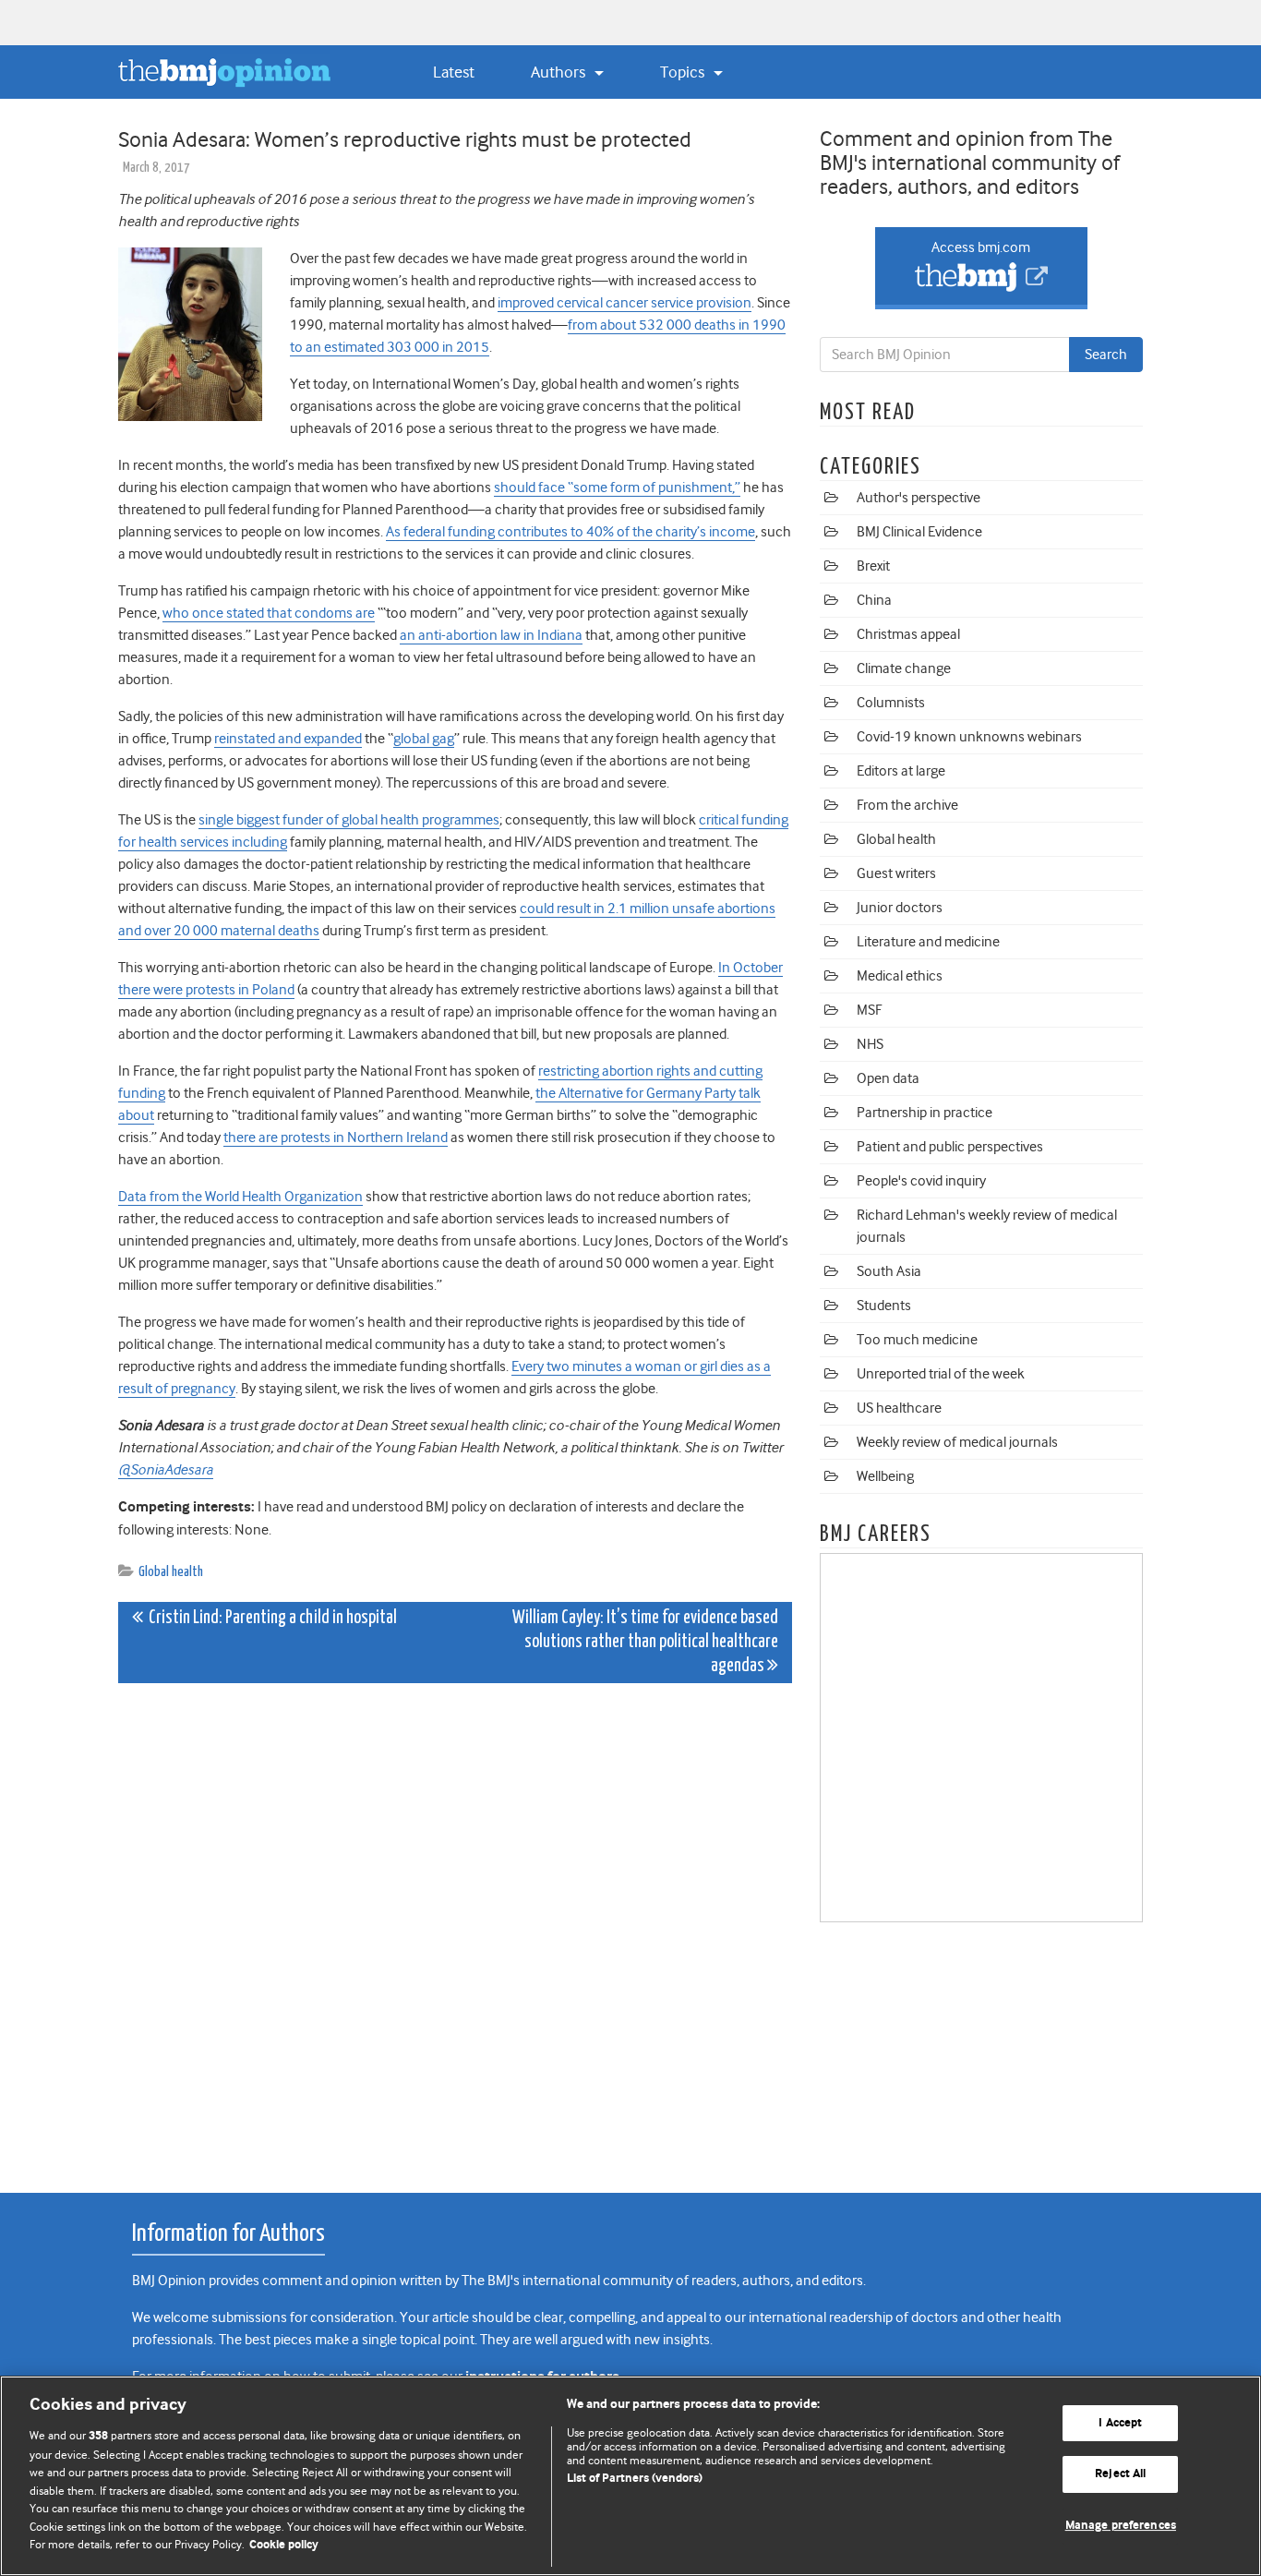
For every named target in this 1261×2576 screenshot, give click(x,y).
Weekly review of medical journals (957, 1442)
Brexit (873, 566)
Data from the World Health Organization (240, 1197)
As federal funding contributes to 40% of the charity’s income (570, 532)
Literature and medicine (928, 942)
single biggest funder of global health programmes (349, 820)
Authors (560, 72)
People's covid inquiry (921, 1181)
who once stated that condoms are (269, 613)
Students (884, 1306)
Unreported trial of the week (941, 1374)
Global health (171, 1572)
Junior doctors (900, 908)
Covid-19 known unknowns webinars (969, 737)
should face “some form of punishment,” (617, 488)
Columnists (891, 703)
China (874, 600)
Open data (888, 1078)
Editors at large (901, 771)
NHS (870, 1044)
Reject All (1120, 2474)
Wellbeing (885, 1476)
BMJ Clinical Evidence (919, 532)
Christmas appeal (908, 634)
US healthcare (899, 1408)
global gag (424, 739)
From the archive (907, 805)
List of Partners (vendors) (635, 2479)
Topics (684, 72)
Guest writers (896, 873)
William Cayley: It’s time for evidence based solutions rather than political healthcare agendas (645, 1642)
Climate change (904, 668)
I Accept (1120, 2423)
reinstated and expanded (288, 739)
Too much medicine (917, 1340)
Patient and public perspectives (950, 1147)
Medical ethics (900, 976)
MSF (869, 1010)
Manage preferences (1121, 2526)
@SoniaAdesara (166, 1470)
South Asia (889, 1271)
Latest (454, 72)
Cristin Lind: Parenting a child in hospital (270, 1618)
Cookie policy (284, 2545)
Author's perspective (919, 498)
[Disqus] (455, 1928)
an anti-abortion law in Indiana (491, 635)
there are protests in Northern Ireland (336, 1138)
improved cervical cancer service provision (624, 303)
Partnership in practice (925, 1113)
